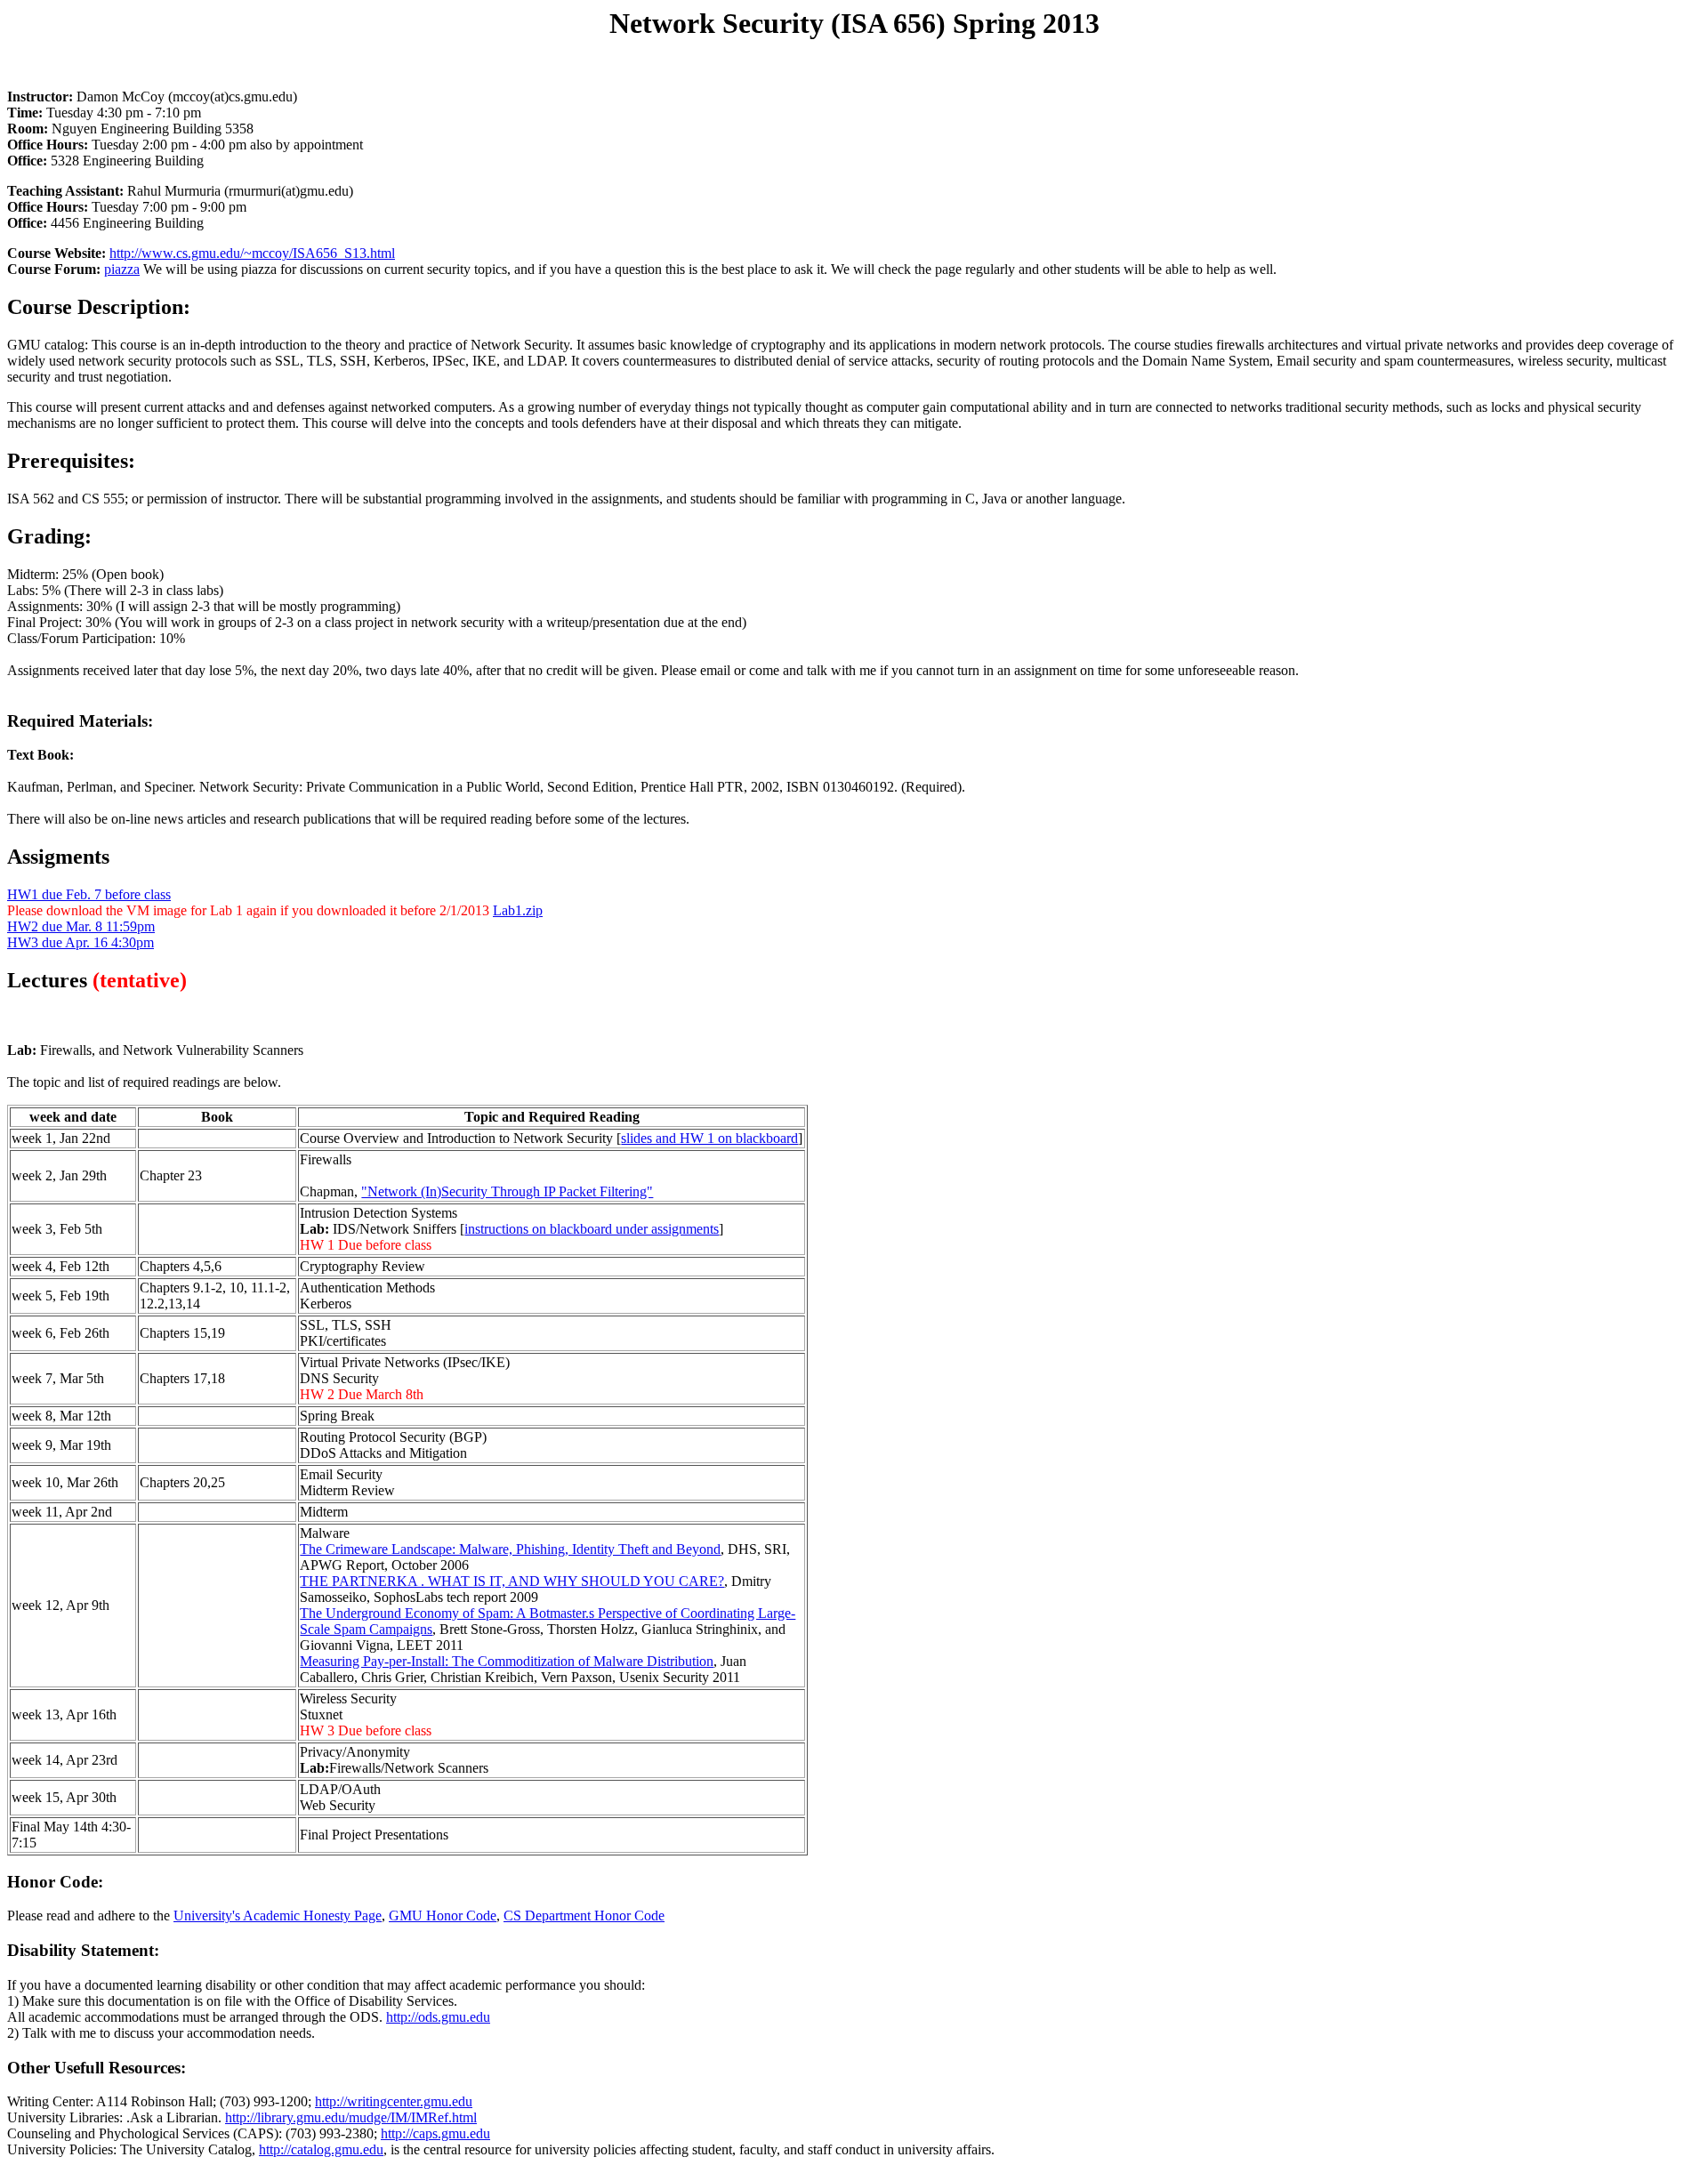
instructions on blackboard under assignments (592, 1229)
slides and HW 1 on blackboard (709, 1138)
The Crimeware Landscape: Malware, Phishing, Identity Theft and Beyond (510, 1549)
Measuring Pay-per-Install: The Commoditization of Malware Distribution (507, 1661)
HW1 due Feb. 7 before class (89, 894)
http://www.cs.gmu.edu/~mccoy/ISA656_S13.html (252, 253)
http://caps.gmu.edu (435, 2133)
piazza (122, 269)
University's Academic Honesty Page (278, 1916)
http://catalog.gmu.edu (321, 2149)
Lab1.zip (518, 910)
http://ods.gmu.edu (438, 2017)
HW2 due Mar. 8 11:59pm (81, 926)
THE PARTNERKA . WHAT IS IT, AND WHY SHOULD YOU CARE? (512, 1581)
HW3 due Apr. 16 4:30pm (81, 942)
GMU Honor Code (443, 1916)
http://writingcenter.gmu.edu (394, 2101)
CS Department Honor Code (584, 1916)
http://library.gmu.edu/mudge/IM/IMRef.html (351, 2117)
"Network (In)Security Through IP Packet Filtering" (507, 1191)
